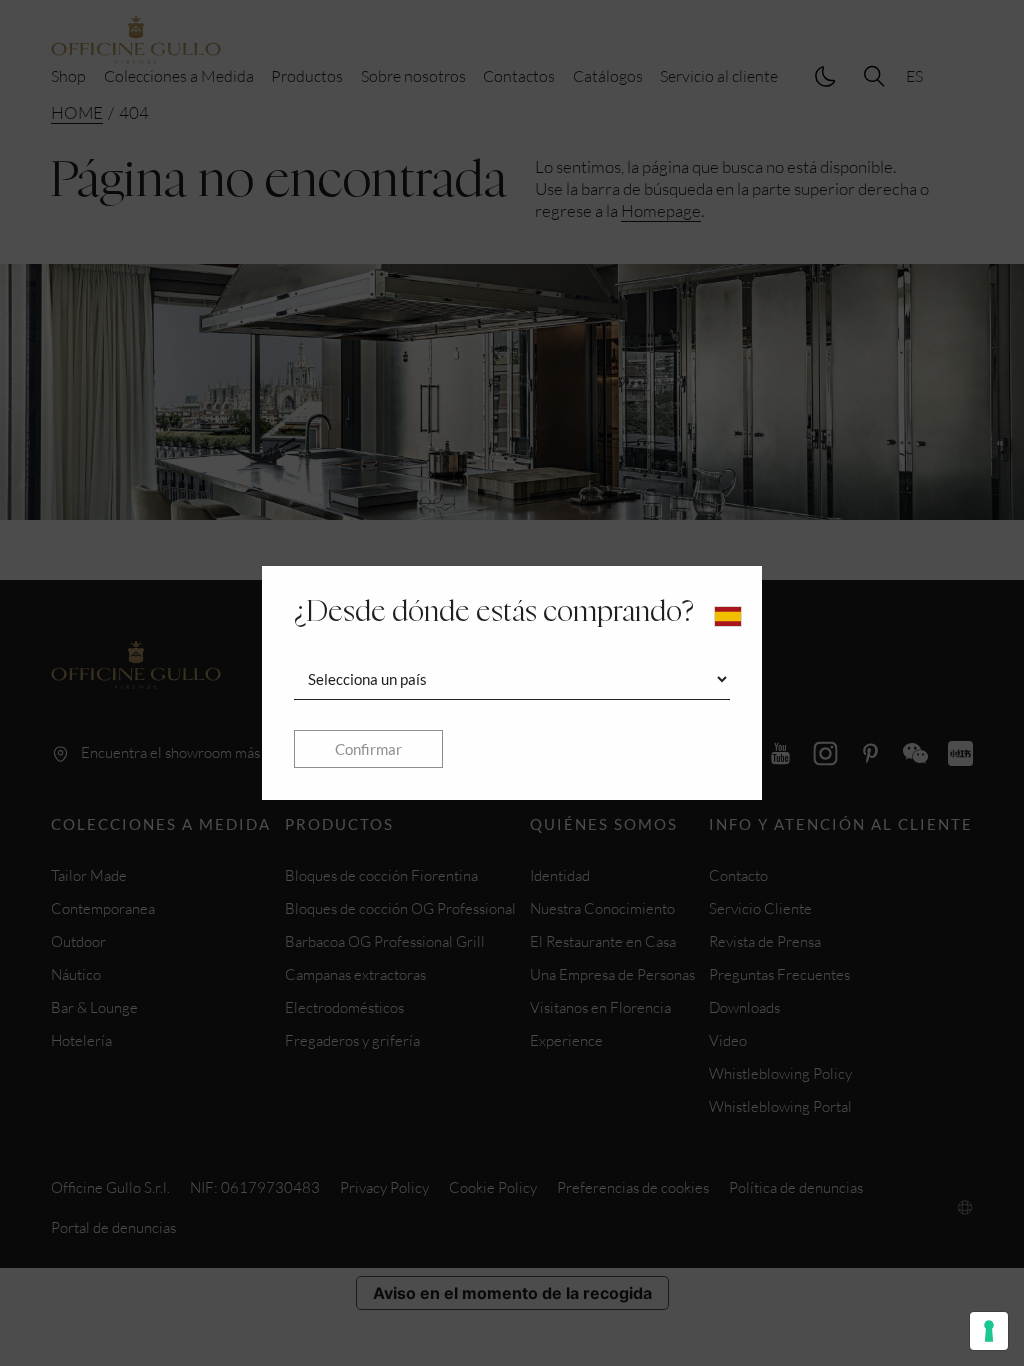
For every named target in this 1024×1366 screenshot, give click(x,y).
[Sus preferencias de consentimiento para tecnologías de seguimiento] (989, 1331)
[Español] (728, 616)
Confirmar (368, 749)
